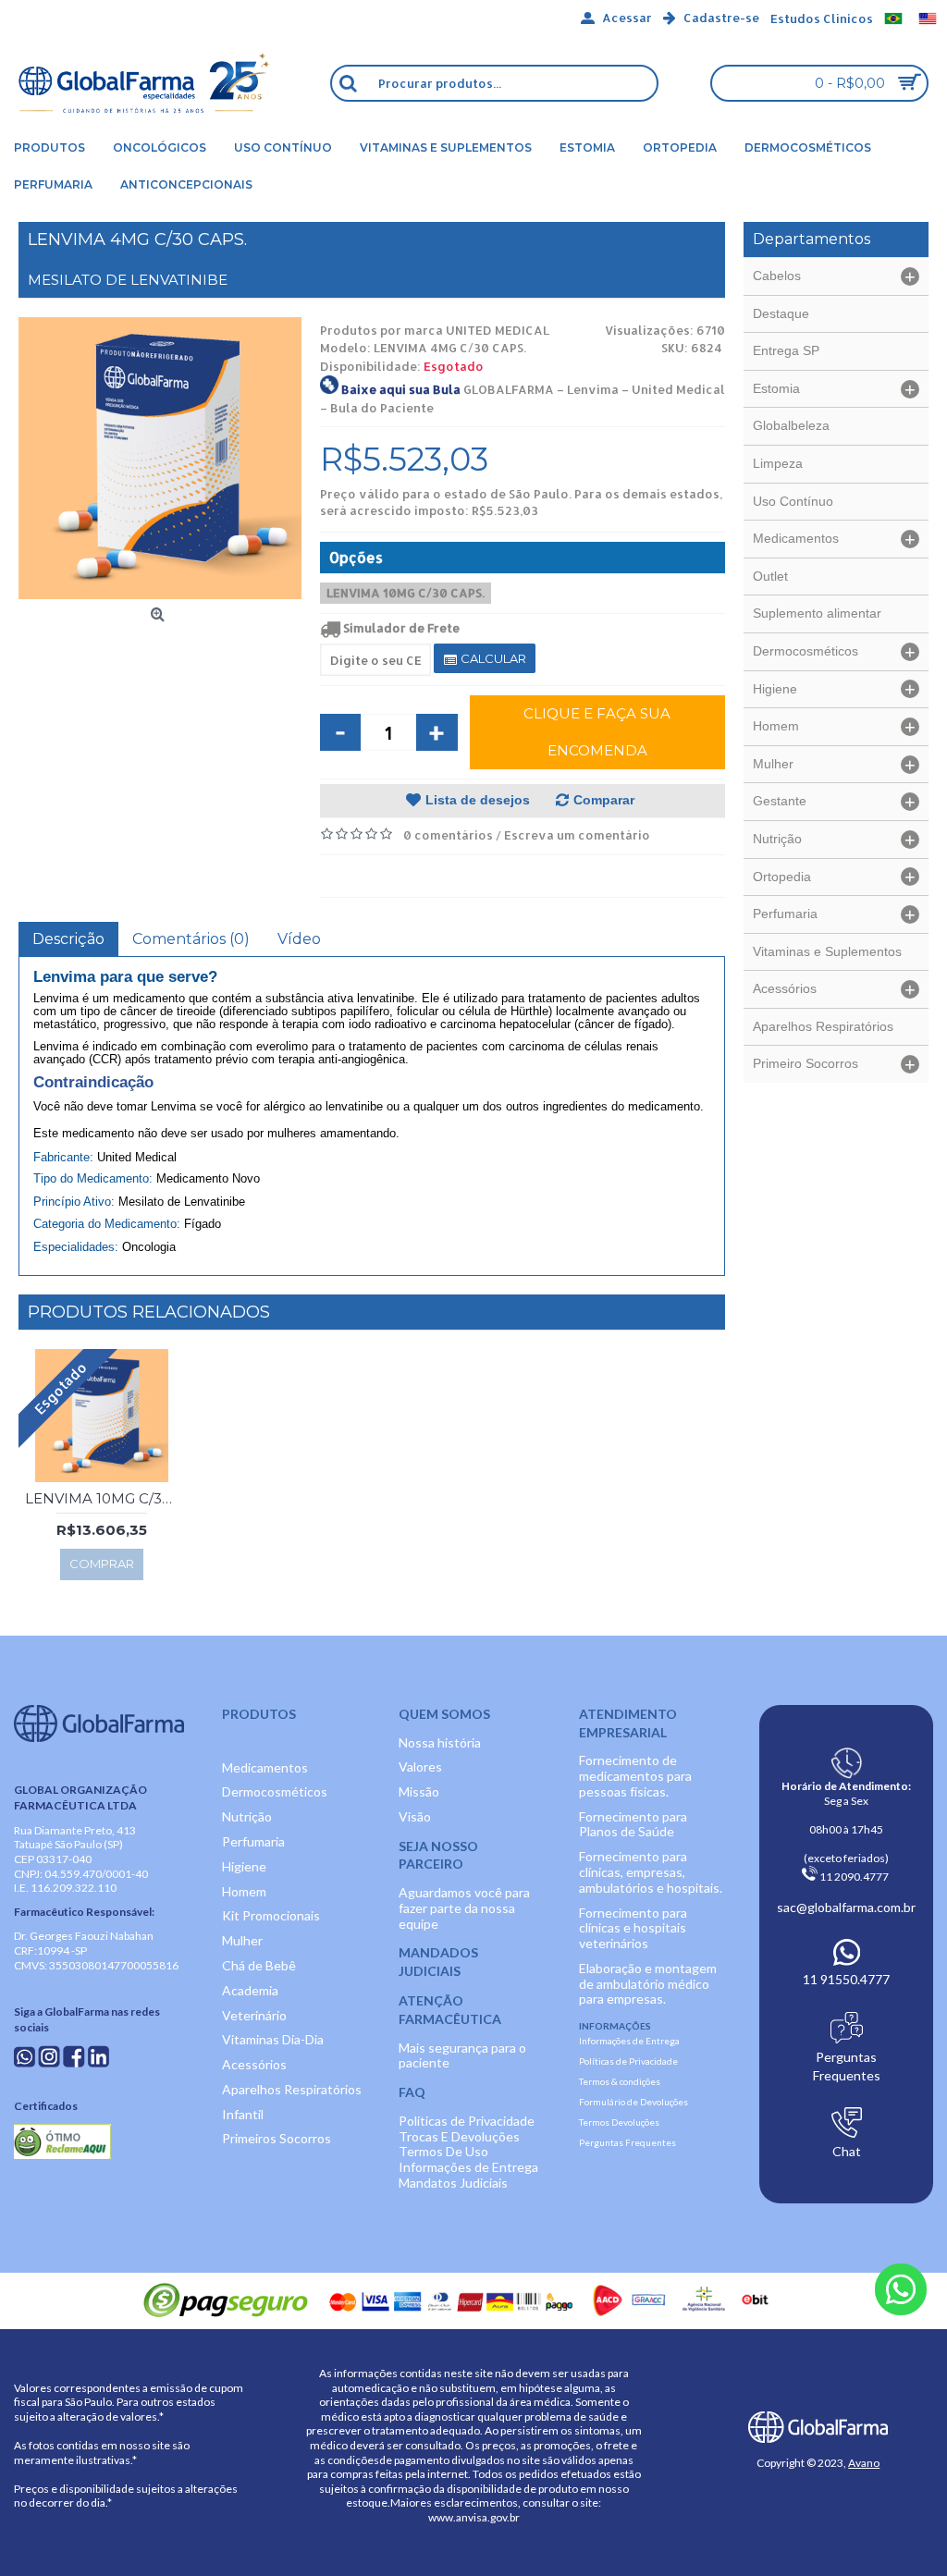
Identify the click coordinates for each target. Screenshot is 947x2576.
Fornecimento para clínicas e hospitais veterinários (633, 1928)
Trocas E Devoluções (459, 2136)
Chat (847, 2151)
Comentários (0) (191, 939)
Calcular (492, 658)
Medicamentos (265, 1767)
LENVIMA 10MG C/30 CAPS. (406, 593)
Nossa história (440, 1742)
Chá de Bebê (259, 1965)
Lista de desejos (478, 800)
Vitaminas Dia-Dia (273, 2039)
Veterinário (254, 2015)
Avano (864, 2463)
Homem (244, 1891)
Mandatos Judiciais (453, 2183)
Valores (420, 1766)
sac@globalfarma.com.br (846, 1907)
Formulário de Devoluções (633, 2102)
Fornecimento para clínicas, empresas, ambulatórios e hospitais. (651, 1872)
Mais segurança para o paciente (462, 2055)
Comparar (604, 800)
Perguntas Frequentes (627, 2142)
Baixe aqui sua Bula (401, 389)
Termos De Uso (443, 2151)
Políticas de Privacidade (467, 2121)
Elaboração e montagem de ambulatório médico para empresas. (648, 1984)
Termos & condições (620, 2081)
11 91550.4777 (846, 1979)
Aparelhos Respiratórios (292, 2089)
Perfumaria (253, 1841)
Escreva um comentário (577, 835)
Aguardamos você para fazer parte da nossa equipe (464, 1908)
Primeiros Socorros (277, 2138)
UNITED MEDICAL (498, 330)
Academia (250, 1990)
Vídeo (299, 939)
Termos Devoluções (619, 2122)
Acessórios (254, 2064)
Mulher (242, 1940)
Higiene (244, 1866)
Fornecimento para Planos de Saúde (633, 1824)
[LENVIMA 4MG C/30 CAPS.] (160, 459)
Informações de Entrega (468, 2167)
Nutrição (247, 1816)
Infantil (243, 2114)
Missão (419, 1791)
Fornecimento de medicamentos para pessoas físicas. (635, 1776)
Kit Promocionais (271, 1915)
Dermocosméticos (275, 1791)
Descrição (68, 939)
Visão (415, 1816)
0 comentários (448, 835)
